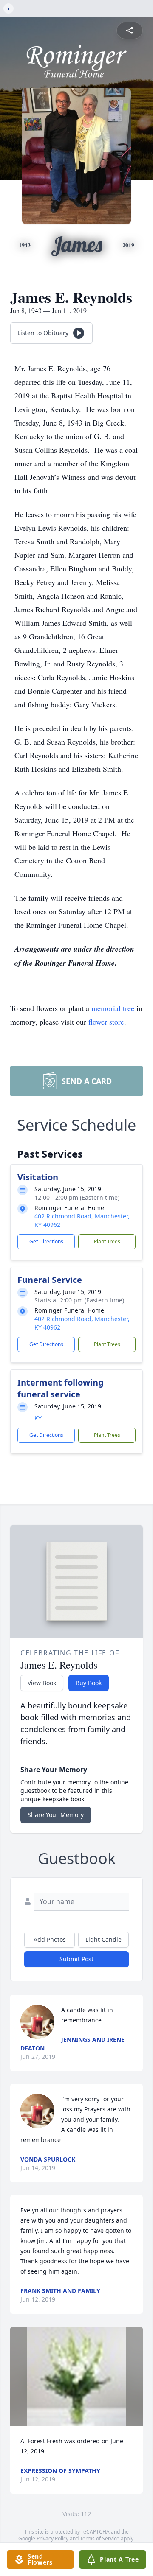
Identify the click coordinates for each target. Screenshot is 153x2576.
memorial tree (113, 1008)
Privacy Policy (52, 2538)
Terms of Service (100, 2538)
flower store (106, 1022)
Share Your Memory (56, 1815)
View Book (42, 1683)
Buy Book (89, 1683)
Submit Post (76, 1959)
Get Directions (46, 1242)
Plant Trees (107, 1242)
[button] (76, 2376)
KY (38, 1418)
